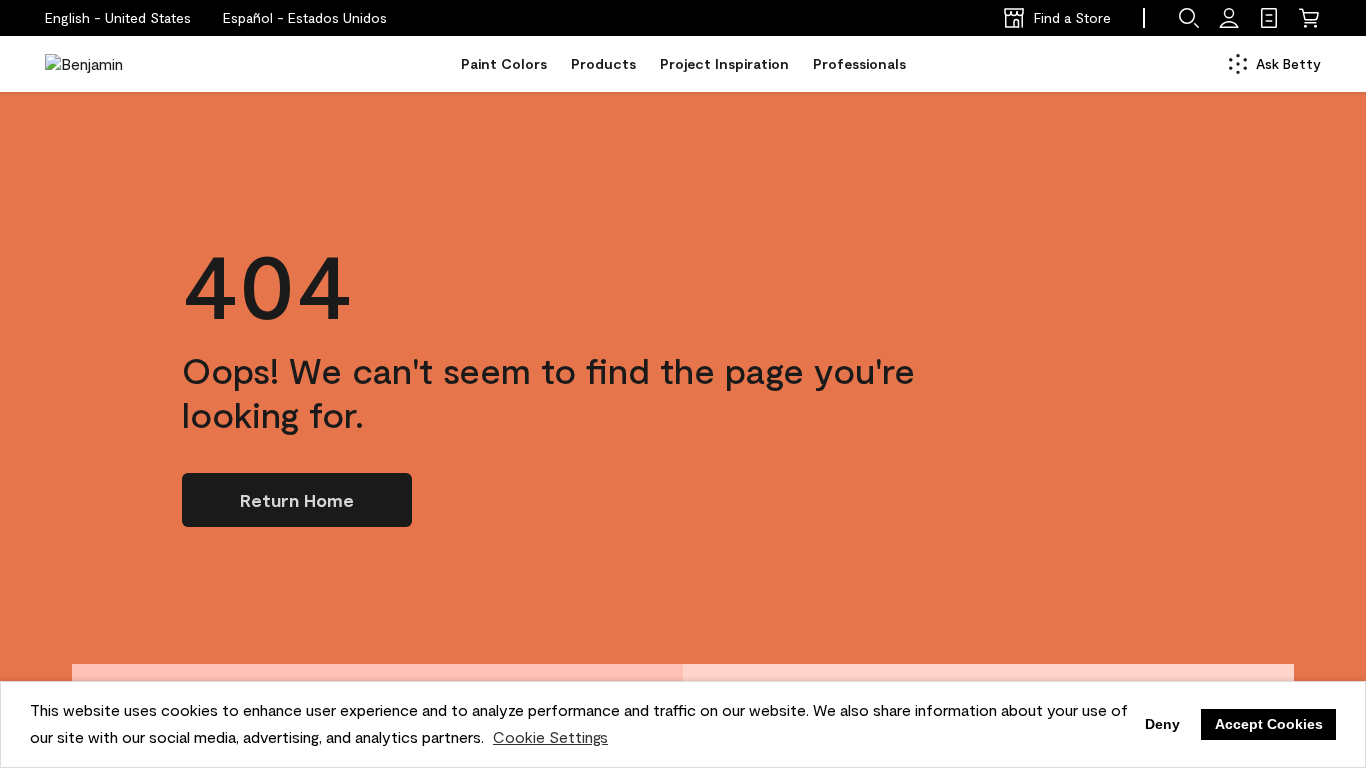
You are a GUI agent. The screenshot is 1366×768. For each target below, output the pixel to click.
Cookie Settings (550, 736)
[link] (1269, 18)
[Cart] (1309, 18)
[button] (305, 18)
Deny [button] (1162, 724)
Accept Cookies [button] (1269, 724)
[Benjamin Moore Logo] (108, 64)
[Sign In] (1229, 18)
